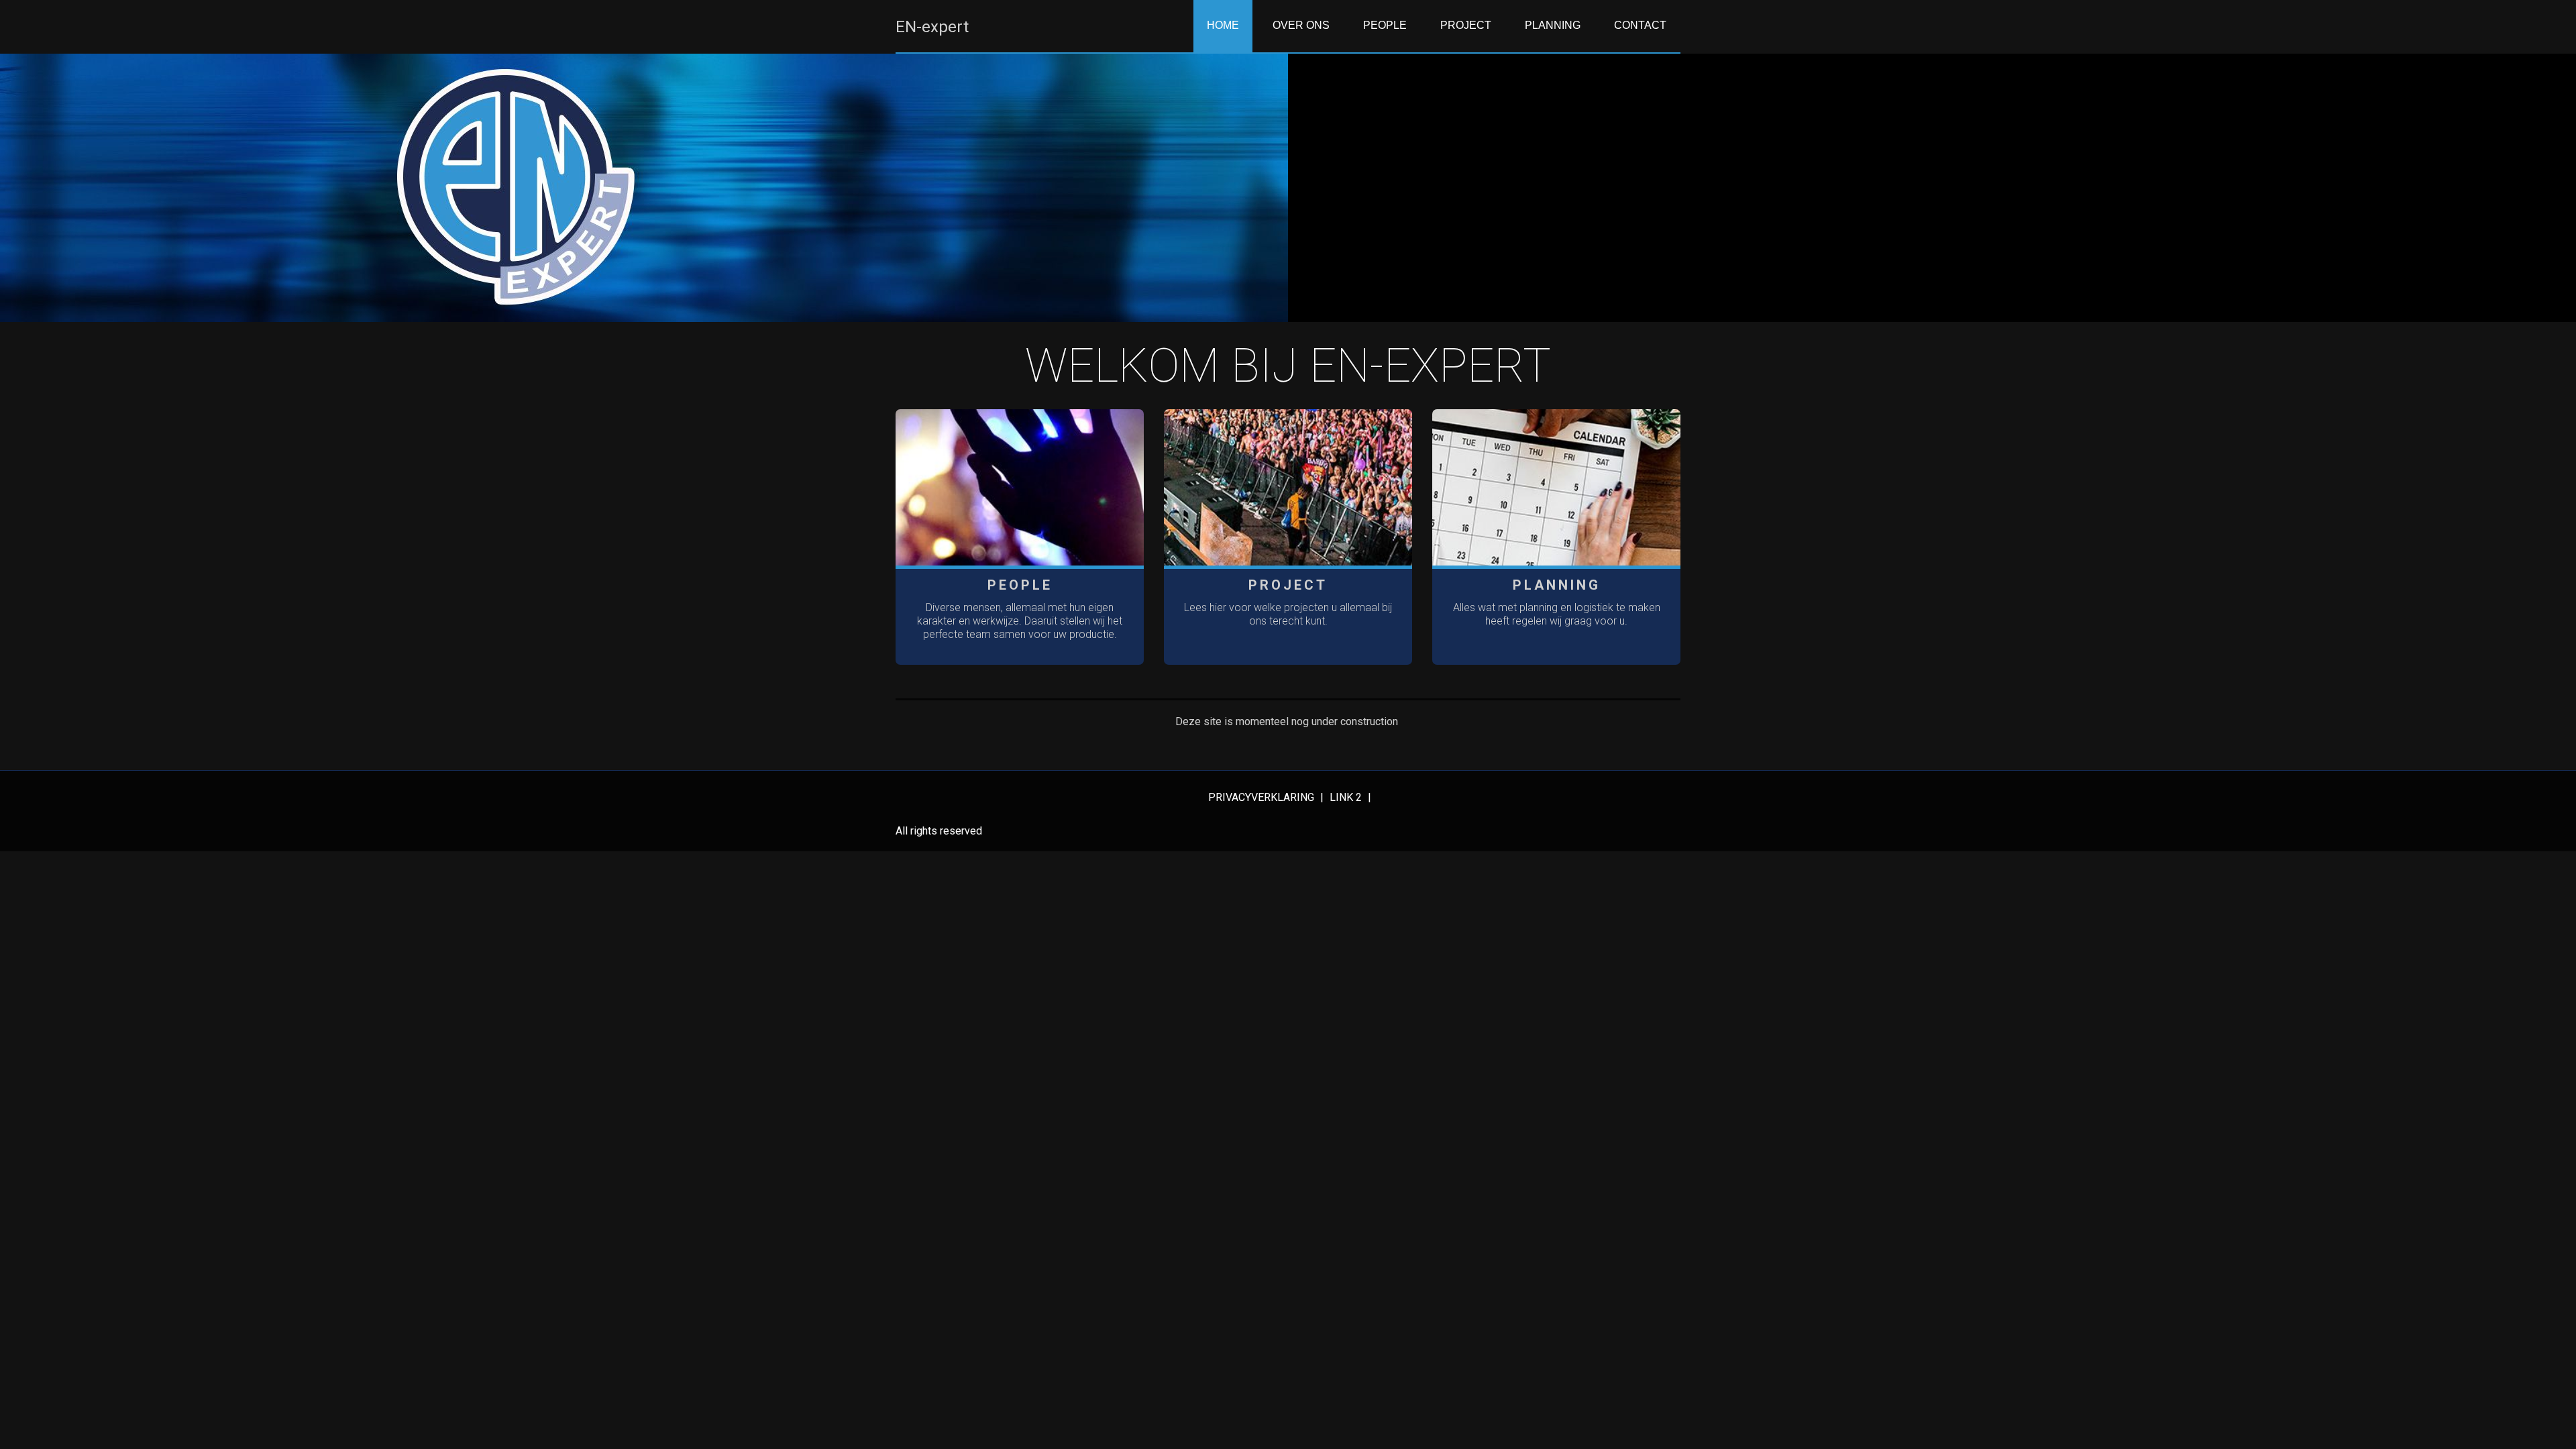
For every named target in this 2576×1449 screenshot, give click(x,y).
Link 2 (1347, 797)
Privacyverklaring (1263, 797)
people (1385, 25)
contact (1640, 25)
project (1466, 25)
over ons (1301, 25)
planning (1553, 25)
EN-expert (932, 27)
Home (1223, 25)
